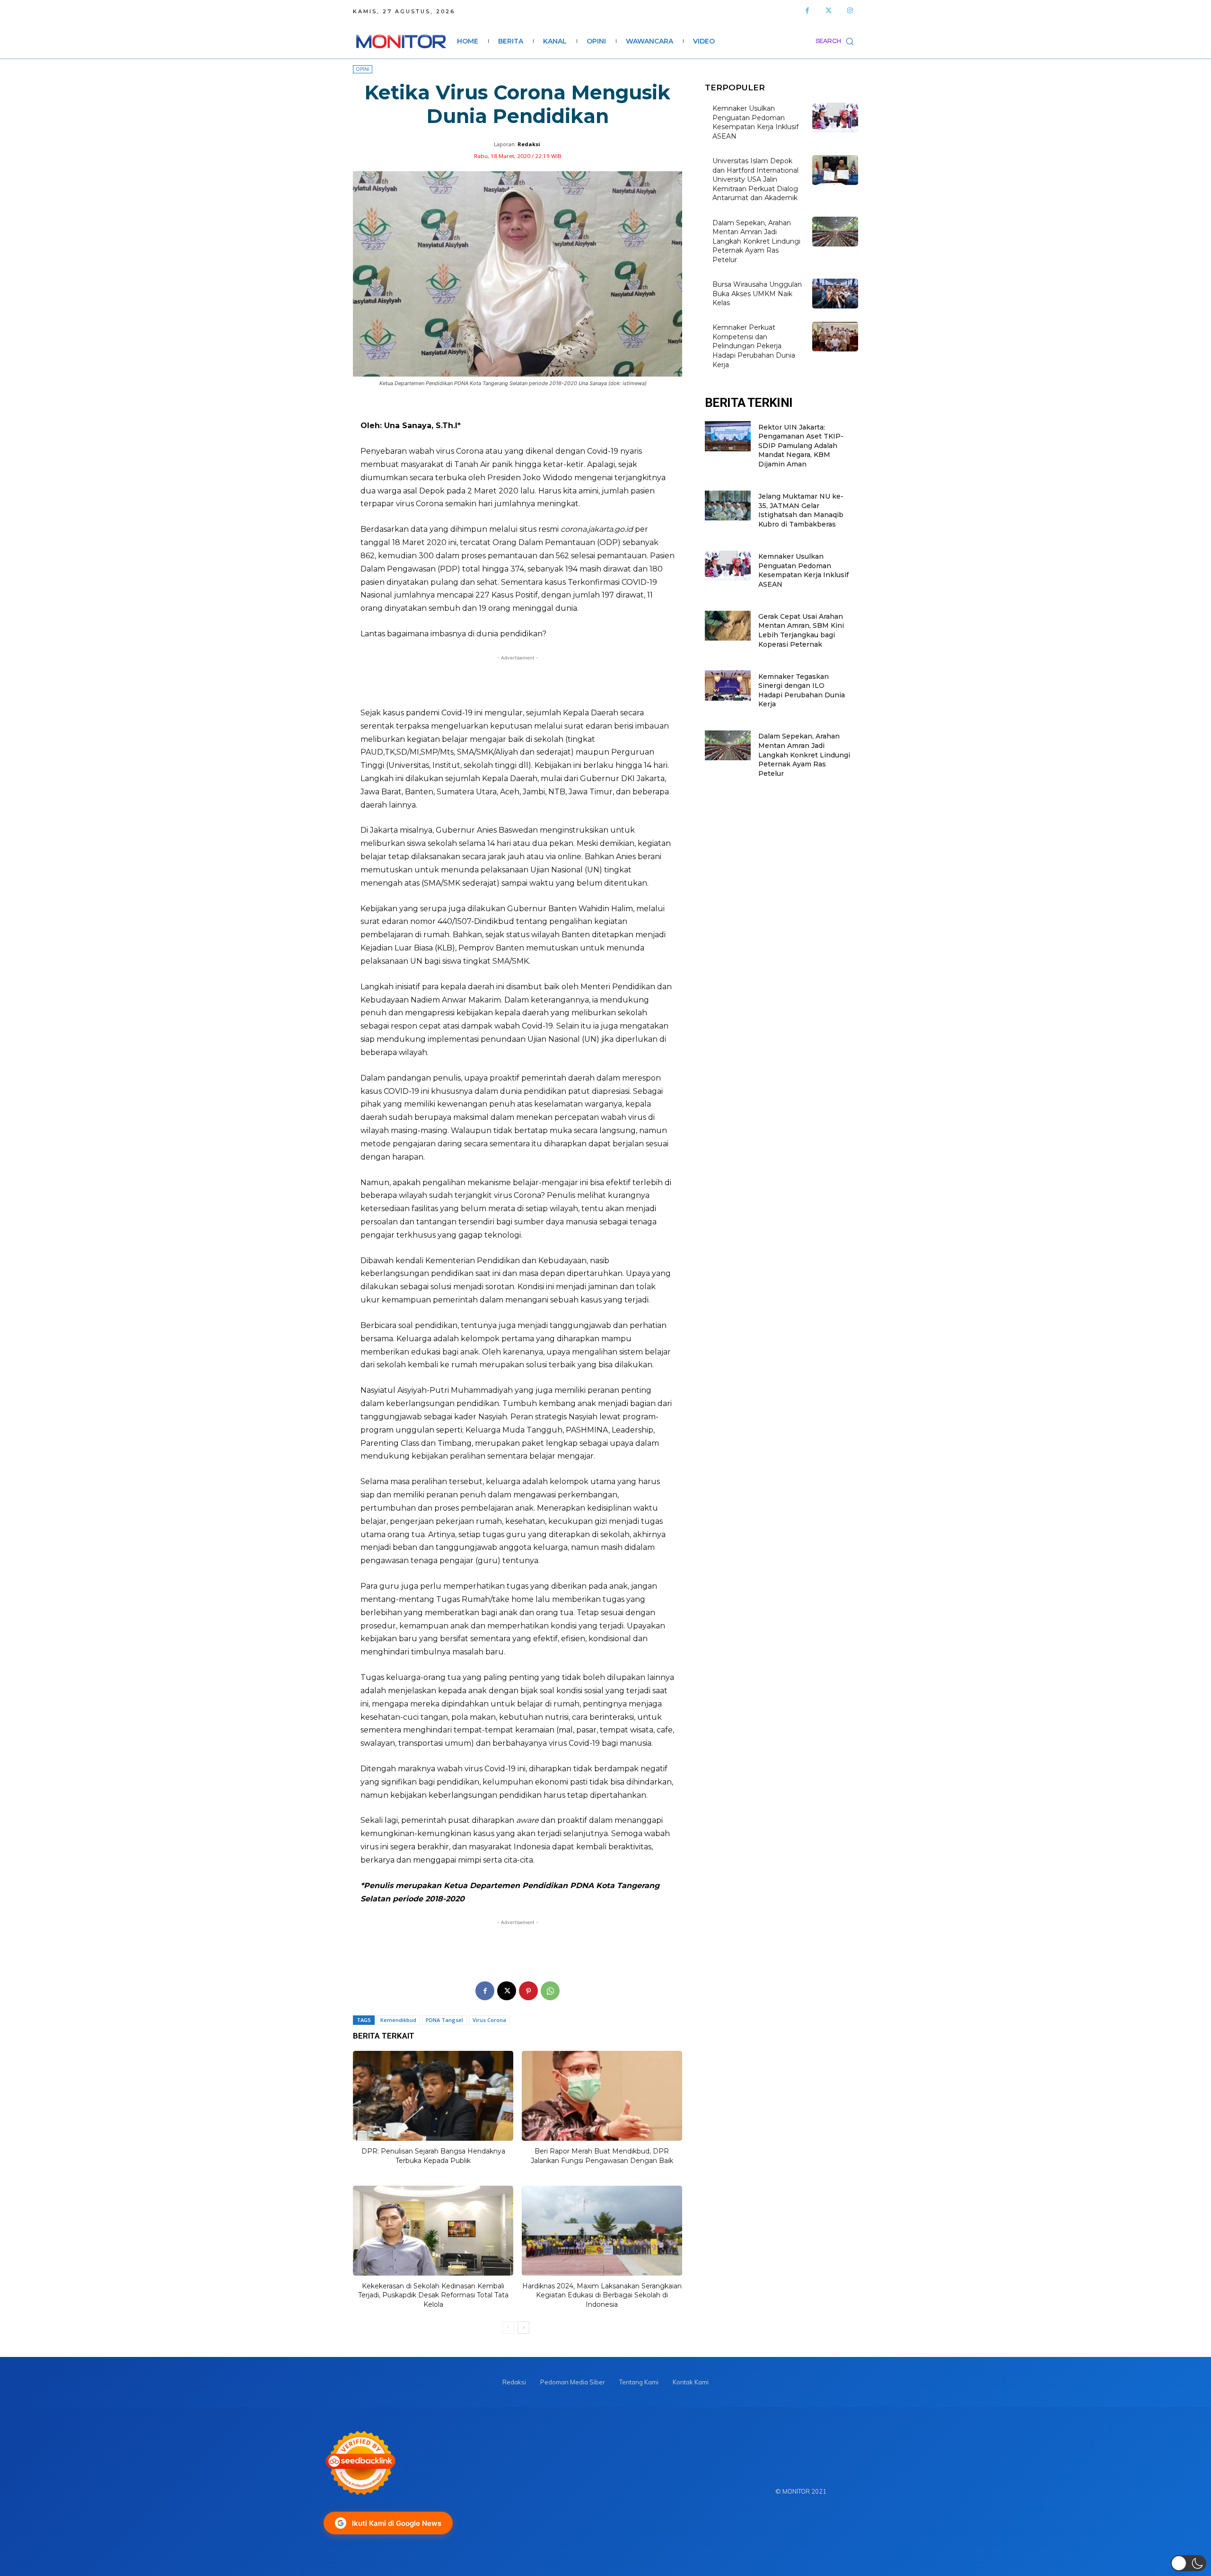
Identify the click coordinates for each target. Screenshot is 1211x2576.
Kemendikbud (398, 2020)
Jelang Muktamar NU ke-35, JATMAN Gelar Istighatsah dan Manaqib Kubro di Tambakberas (801, 510)
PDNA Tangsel (444, 2020)
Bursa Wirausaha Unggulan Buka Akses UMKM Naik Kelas (757, 294)
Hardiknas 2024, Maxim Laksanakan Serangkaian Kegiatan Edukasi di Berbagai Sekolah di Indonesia (602, 2295)
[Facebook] (807, 11)
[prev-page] (508, 2328)
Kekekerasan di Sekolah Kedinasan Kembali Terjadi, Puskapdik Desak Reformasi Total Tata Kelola (433, 2295)
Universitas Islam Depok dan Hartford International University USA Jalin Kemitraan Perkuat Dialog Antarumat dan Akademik (755, 179)
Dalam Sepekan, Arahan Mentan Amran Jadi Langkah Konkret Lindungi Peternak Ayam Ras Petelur (756, 241)
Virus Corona (489, 2020)
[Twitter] (829, 11)
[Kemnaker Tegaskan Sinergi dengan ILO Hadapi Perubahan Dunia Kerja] (728, 685)
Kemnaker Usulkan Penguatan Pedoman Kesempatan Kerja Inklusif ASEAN (755, 122)
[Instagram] (850, 11)
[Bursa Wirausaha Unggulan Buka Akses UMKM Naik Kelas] (835, 294)
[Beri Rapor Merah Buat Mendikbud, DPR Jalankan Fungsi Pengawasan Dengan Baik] (602, 2096)
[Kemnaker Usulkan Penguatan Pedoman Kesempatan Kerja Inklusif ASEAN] (835, 118)
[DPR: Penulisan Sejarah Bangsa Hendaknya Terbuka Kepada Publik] (433, 2096)
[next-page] (523, 2328)
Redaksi (529, 144)
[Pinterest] (528, 1991)
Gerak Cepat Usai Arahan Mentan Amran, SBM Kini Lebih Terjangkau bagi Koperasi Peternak (801, 630)
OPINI (363, 69)
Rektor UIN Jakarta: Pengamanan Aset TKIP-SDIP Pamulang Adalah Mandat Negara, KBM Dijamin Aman (801, 446)
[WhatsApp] (550, 1991)
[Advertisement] (518, 681)
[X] (507, 1991)
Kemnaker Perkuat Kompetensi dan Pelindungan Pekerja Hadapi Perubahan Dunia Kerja (754, 346)
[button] (837, 41)
